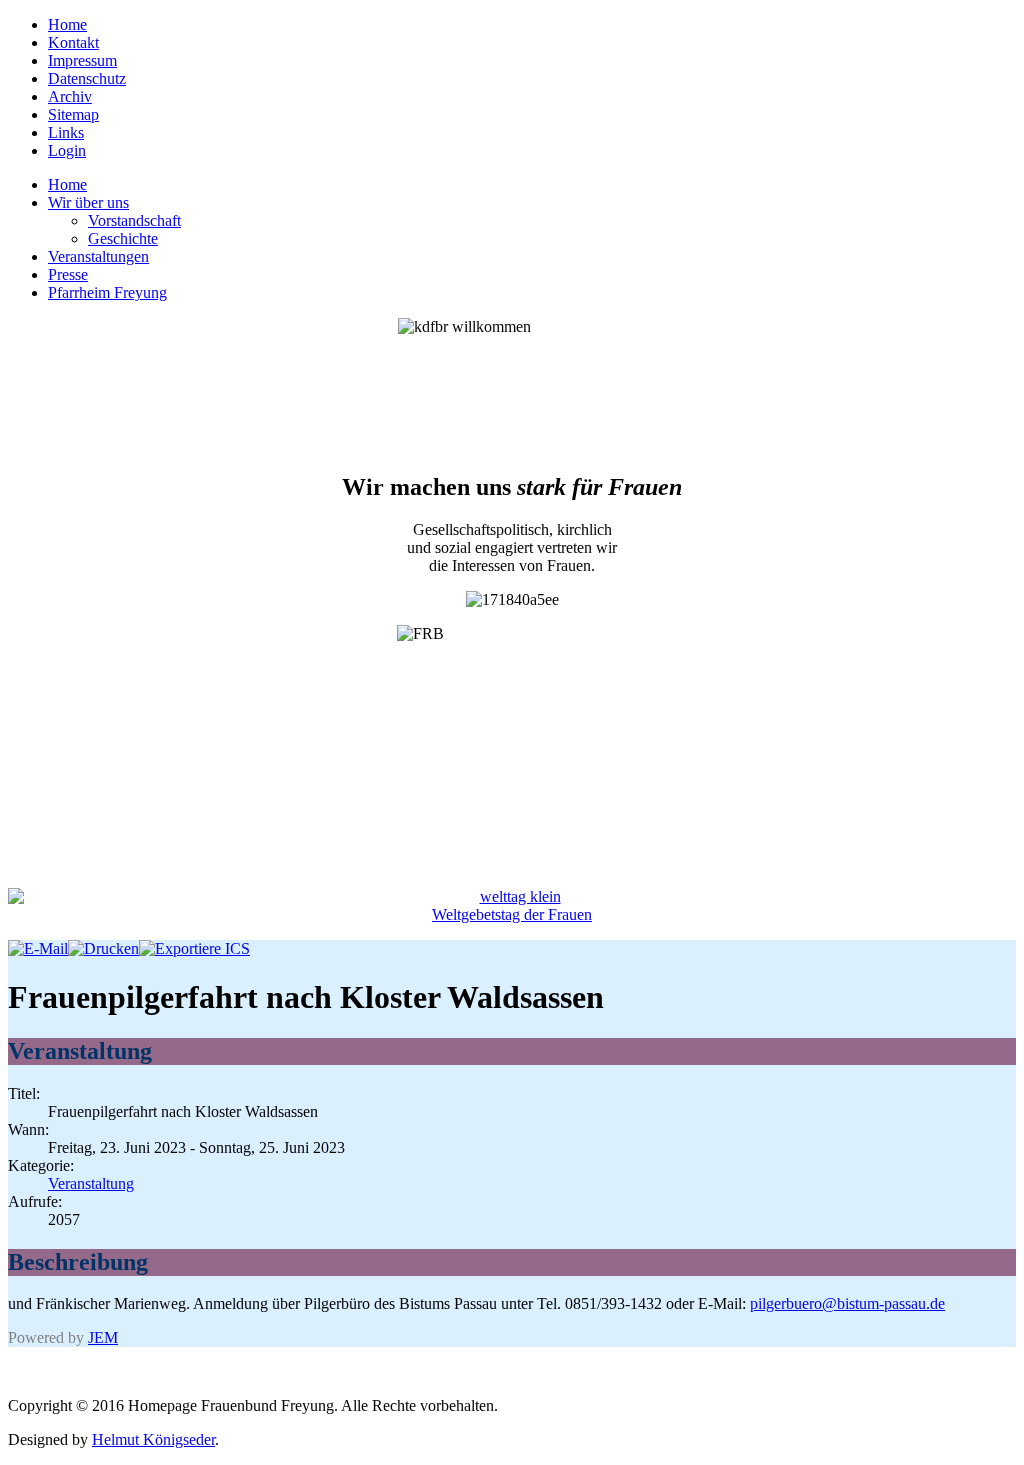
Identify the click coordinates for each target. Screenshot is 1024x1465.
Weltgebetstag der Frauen (512, 914)
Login (67, 150)
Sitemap (73, 114)
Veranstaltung (91, 1183)
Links (66, 132)
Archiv (70, 96)
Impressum (82, 60)
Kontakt (73, 42)
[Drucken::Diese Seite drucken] (103, 948)
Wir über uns (88, 202)
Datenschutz (87, 78)
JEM (103, 1337)
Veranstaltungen (98, 256)
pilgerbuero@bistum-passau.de (847, 1303)
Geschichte (123, 238)
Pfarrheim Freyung (107, 292)
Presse (68, 274)
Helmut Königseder (153, 1439)
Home (67, 24)
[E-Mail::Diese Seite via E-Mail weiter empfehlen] (38, 948)
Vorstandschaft (134, 220)
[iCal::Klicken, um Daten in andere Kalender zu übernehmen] (194, 948)
